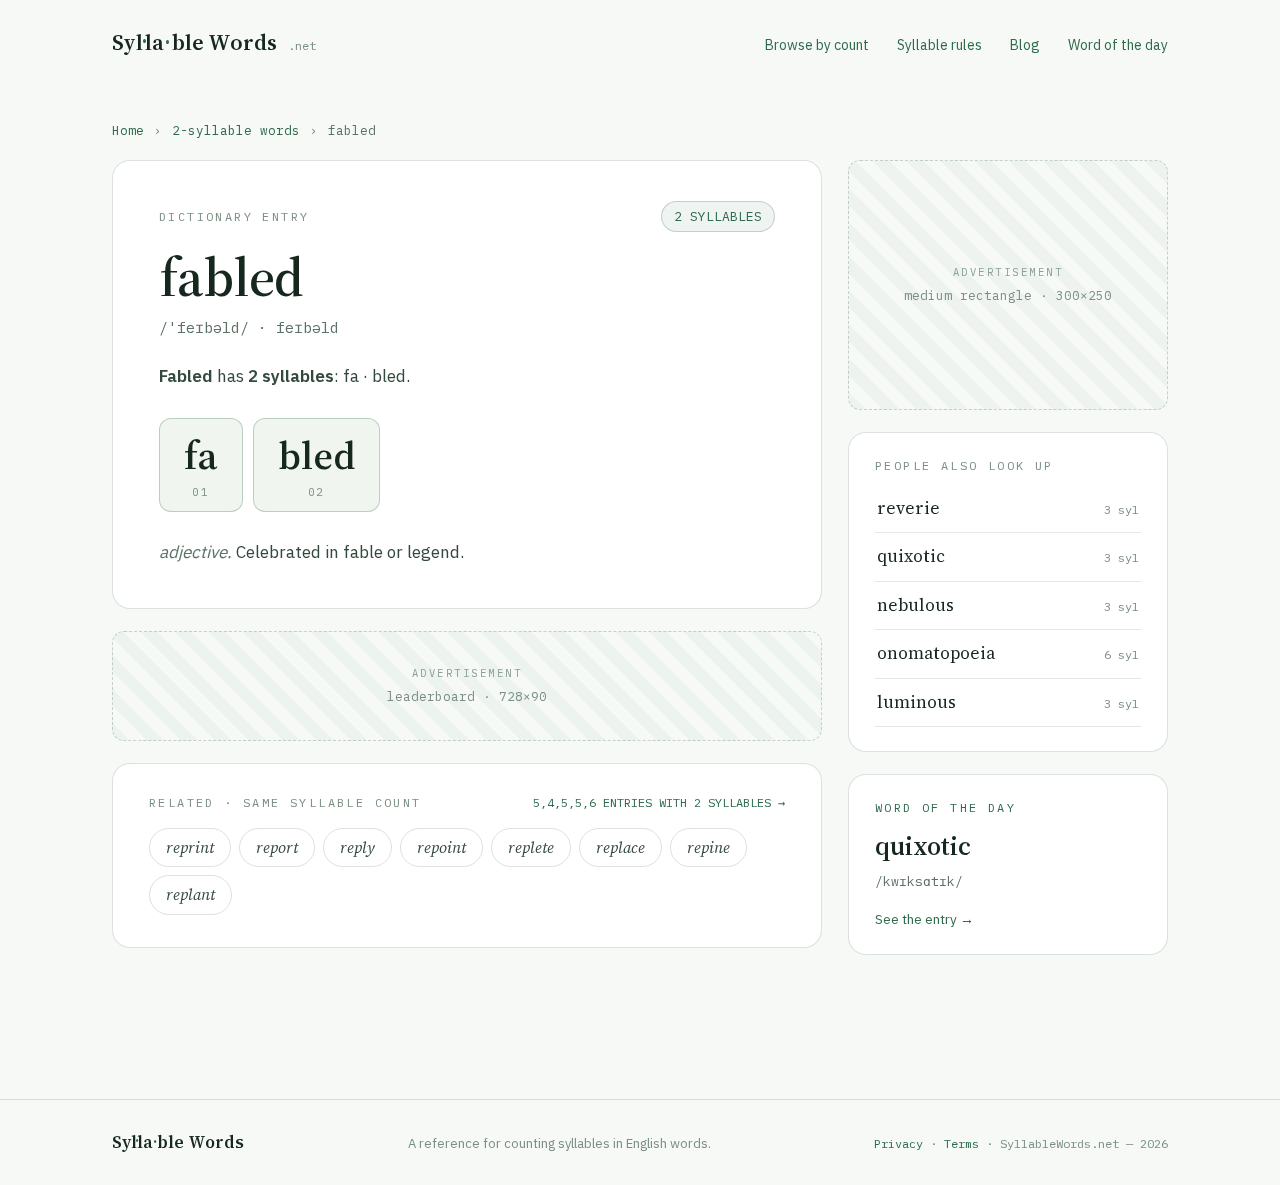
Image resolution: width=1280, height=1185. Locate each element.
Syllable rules (939, 45)
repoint (441, 847)
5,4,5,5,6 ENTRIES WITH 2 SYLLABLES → (659, 802)
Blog (1025, 45)
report (277, 847)
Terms (961, 1143)
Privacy (898, 1143)
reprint (190, 847)
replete (531, 847)
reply (357, 847)
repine (708, 847)
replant (190, 894)
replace (620, 847)
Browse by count (817, 45)
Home (128, 130)
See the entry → (924, 919)
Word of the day (1118, 45)
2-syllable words (236, 130)
